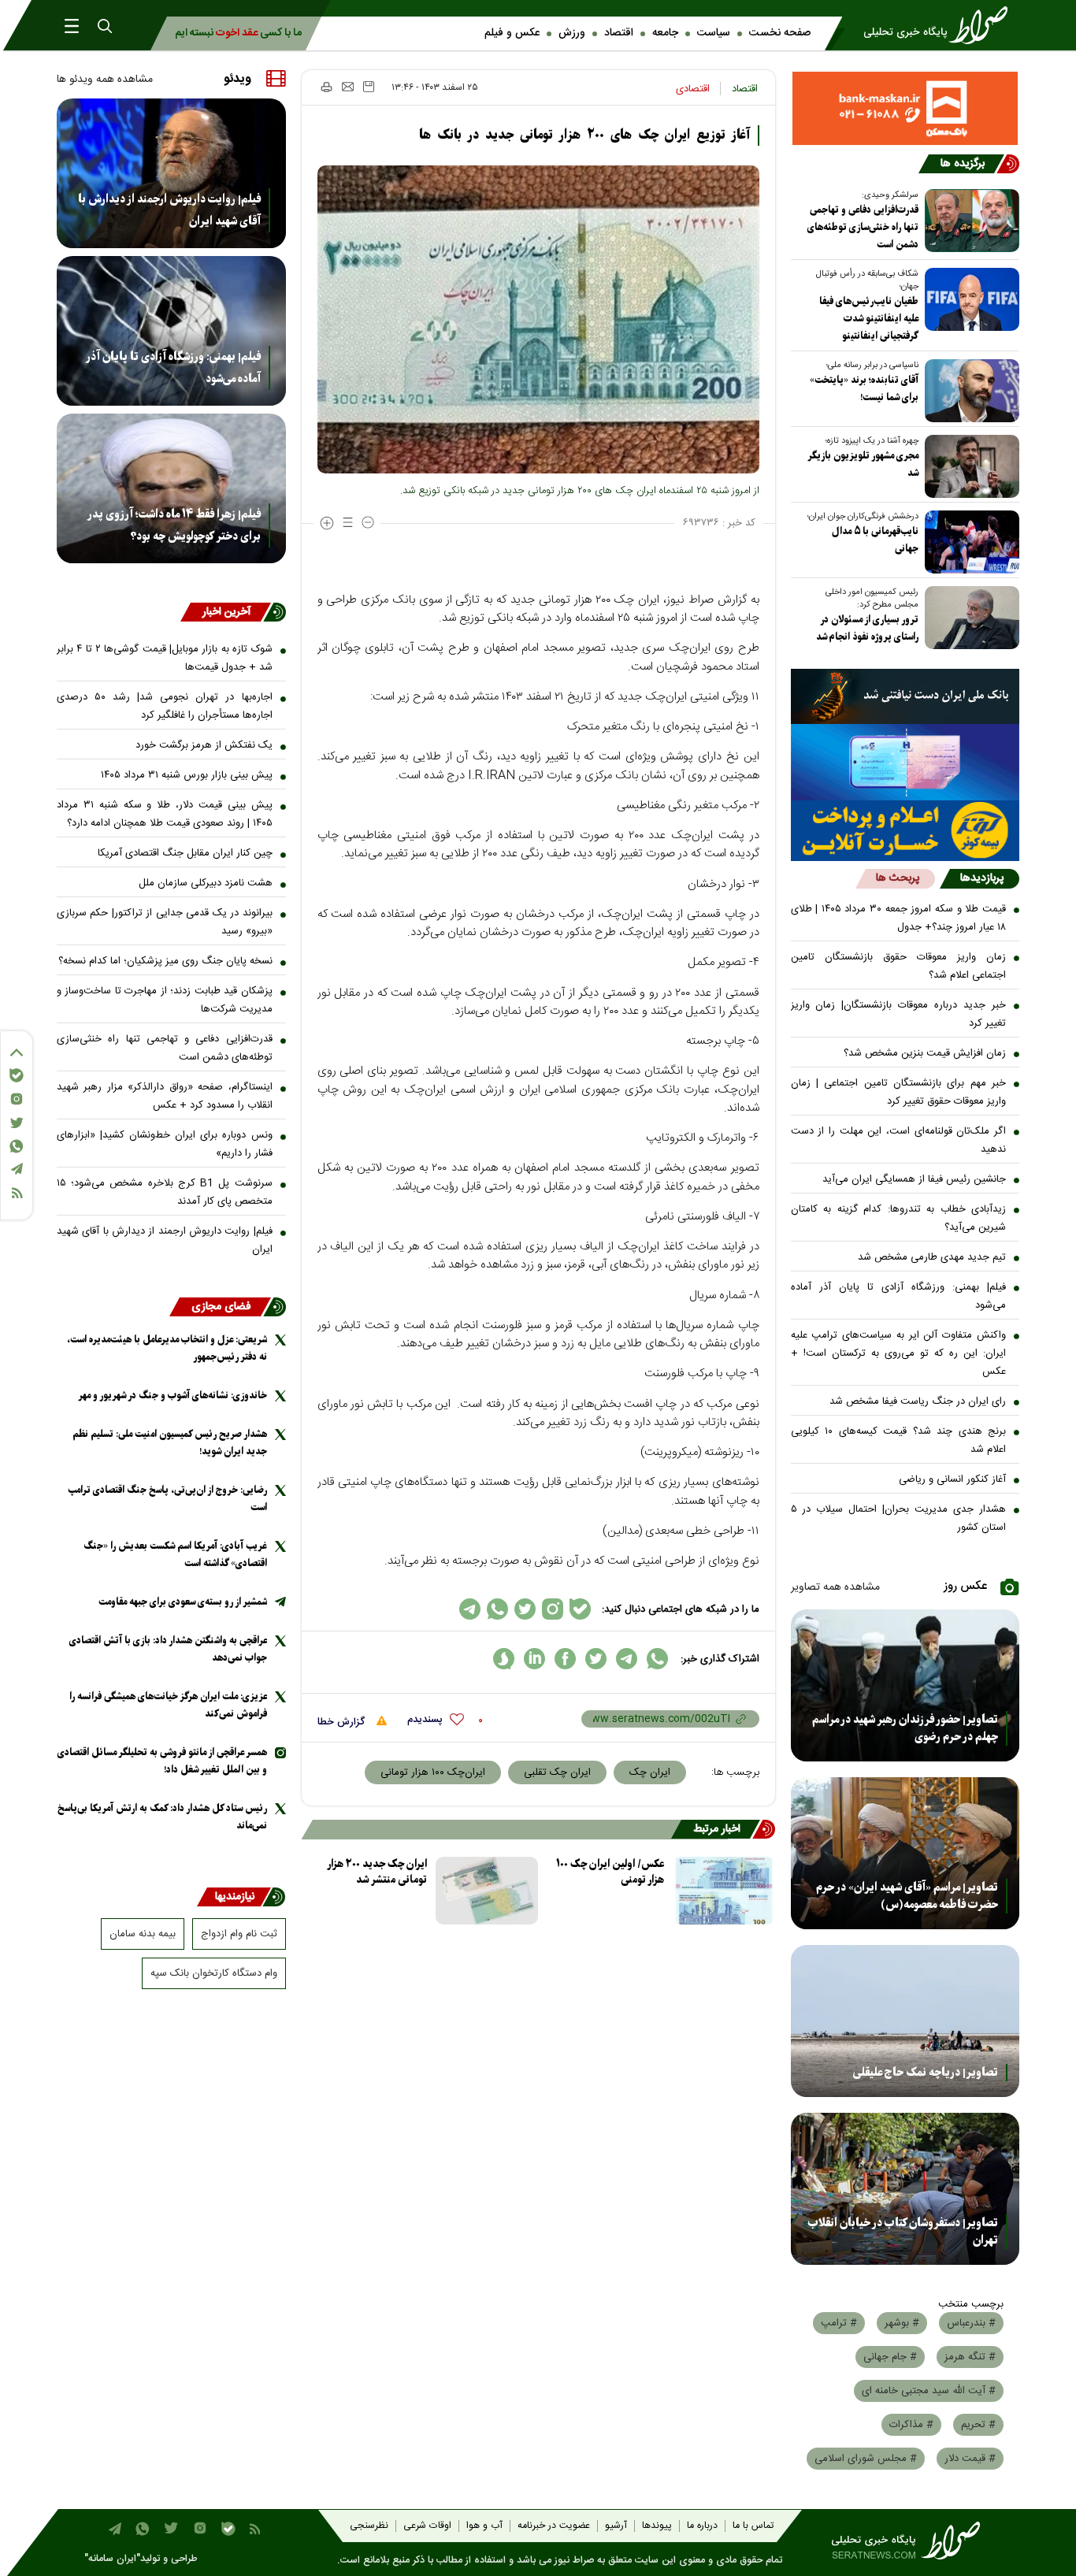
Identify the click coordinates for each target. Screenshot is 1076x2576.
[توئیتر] (17, 1123)
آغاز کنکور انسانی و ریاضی (952, 1479)
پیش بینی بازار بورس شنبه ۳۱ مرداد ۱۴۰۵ (187, 775)
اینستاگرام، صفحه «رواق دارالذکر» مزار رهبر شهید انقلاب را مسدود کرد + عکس (165, 1096)
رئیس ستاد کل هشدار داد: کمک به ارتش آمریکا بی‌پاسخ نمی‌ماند (162, 1817)
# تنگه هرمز (970, 2357)
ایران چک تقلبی (557, 1772)
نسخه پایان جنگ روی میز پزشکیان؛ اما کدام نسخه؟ (165, 961)
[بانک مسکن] (905, 108)
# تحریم (978, 2425)
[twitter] (596, 1659)
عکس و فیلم (512, 33)
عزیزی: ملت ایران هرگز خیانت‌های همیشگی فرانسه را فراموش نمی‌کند (168, 1705)
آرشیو (616, 2526)
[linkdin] (534, 1659)
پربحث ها (898, 878)
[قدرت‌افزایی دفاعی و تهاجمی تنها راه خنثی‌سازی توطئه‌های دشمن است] (969, 221)
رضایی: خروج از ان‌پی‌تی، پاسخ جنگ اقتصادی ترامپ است (167, 1499)
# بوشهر (902, 2323)
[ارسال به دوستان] (348, 87)
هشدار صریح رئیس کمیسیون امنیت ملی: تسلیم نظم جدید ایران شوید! (170, 1443)
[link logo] (941, 25)
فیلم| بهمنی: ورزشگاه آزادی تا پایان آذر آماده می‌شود (899, 1296)
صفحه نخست (780, 33)
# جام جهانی (890, 2357)
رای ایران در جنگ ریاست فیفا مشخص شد (918, 1401)
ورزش (572, 33)
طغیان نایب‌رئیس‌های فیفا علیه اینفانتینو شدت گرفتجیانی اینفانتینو (869, 319)
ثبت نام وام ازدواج (239, 1934)
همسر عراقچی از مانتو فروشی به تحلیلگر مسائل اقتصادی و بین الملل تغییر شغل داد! (162, 1761)
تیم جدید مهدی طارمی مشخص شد (932, 1257)
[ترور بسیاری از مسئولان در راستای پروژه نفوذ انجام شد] (969, 618)
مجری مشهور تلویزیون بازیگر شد (863, 464)
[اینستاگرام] (17, 1099)
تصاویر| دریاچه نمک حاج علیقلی (926, 2073)
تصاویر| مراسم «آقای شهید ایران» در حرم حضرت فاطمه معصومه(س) (907, 1896)
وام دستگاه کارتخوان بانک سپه (214, 1973)
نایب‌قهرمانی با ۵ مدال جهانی (875, 540)
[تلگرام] (17, 1169)
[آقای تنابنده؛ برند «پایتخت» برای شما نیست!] (969, 391)
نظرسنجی (369, 2526)
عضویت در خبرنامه (554, 2526)
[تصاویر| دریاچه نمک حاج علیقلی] (905, 2021)
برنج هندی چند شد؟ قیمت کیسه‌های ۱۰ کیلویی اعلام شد (899, 1440)
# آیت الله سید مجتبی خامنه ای (929, 2391)
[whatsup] (657, 1659)
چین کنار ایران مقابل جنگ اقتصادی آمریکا (185, 853)
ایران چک (650, 1772)
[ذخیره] (369, 87)
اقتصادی (693, 89)
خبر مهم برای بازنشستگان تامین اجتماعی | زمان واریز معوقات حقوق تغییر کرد (899, 1092)
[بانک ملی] (905, 696)
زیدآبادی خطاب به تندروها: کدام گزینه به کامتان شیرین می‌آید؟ (899, 1218)
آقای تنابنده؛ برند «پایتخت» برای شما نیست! (864, 389)
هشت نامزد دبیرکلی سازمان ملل (206, 883)
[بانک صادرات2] (905, 762)
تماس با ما (753, 2526)
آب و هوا (484, 2526)
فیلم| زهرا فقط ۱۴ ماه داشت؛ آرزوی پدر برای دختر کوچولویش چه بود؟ (174, 525)
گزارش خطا (343, 1722)
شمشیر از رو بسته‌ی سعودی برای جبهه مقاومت (183, 1602)
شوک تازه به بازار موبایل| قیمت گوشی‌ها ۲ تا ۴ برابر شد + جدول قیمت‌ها (165, 658)
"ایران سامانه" (112, 2559)
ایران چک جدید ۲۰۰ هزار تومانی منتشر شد (377, 1872)
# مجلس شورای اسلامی (866, 2459)
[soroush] (504, 1659)
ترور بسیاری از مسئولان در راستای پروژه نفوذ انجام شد (867, 628)
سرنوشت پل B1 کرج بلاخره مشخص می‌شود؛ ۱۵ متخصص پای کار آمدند (165, 1192)
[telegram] (627, 1659)
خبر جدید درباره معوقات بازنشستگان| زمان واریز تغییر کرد (899, 1014)
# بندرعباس (971, 2323)
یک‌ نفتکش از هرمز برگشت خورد (204, 745)
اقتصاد (619, 33)
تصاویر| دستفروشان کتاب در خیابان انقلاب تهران (903, 2232)
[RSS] (17, 1193)
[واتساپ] (17, 1146)
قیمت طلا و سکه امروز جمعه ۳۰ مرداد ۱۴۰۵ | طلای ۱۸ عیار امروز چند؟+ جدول (899, 918)
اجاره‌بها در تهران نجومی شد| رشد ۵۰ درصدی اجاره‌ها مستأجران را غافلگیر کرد (165, 706)
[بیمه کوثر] (905, 831)
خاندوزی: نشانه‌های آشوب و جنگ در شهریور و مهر (173, 1396)
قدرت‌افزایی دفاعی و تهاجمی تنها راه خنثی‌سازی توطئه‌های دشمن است (863, 227)
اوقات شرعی (427, 2526)
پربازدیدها (982, 878)
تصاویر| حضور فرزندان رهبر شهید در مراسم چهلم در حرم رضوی (905, 1728)
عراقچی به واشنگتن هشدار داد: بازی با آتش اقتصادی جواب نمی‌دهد (168, 1649)
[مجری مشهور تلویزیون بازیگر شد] (969, 466)
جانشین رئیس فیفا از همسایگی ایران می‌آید (914, 1179)
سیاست (714, 33)
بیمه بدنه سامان (143, 1934)
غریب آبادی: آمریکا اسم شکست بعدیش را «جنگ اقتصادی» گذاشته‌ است (175, 1555)
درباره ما (702, 2526)
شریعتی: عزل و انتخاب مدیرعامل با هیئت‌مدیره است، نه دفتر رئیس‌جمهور (167, 1348)
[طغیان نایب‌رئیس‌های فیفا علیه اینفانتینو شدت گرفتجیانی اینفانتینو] (969, 299)
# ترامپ (839, 2323)
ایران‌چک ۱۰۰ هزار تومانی (433, 1772)
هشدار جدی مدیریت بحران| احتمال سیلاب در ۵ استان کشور (899, 1518)
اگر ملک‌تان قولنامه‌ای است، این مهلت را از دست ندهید (899, 1140)
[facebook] (565, 1659)
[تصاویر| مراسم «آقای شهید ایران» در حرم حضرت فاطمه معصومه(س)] (905, 1853)
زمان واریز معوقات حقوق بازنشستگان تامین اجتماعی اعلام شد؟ (899, 966)
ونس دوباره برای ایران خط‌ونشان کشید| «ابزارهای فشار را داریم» (165, 1144)
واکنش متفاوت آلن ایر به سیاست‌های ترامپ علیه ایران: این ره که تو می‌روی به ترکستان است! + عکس (899, 1353)
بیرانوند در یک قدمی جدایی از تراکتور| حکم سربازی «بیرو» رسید (165, 922)
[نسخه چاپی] (326, 87)
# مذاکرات (911, 2425)
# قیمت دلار (970, 2459)
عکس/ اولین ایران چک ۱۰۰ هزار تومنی (610, 1872)
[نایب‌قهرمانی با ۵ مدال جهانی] (969, 542)
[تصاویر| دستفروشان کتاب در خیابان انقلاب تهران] (905, 2189)
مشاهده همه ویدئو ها (105, 80)
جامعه (665, 33)
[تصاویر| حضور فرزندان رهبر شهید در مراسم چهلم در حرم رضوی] (905, 1685)
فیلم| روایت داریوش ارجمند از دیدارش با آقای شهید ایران (169, 210)
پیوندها (657, 2526)
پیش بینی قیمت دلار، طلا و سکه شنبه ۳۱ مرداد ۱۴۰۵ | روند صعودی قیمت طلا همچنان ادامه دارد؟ (165, 814)
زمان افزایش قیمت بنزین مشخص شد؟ (925, 1053)
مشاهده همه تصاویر (835, 1587)
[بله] (17, 1075)
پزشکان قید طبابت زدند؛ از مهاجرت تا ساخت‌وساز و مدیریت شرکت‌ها (165, 1000)
